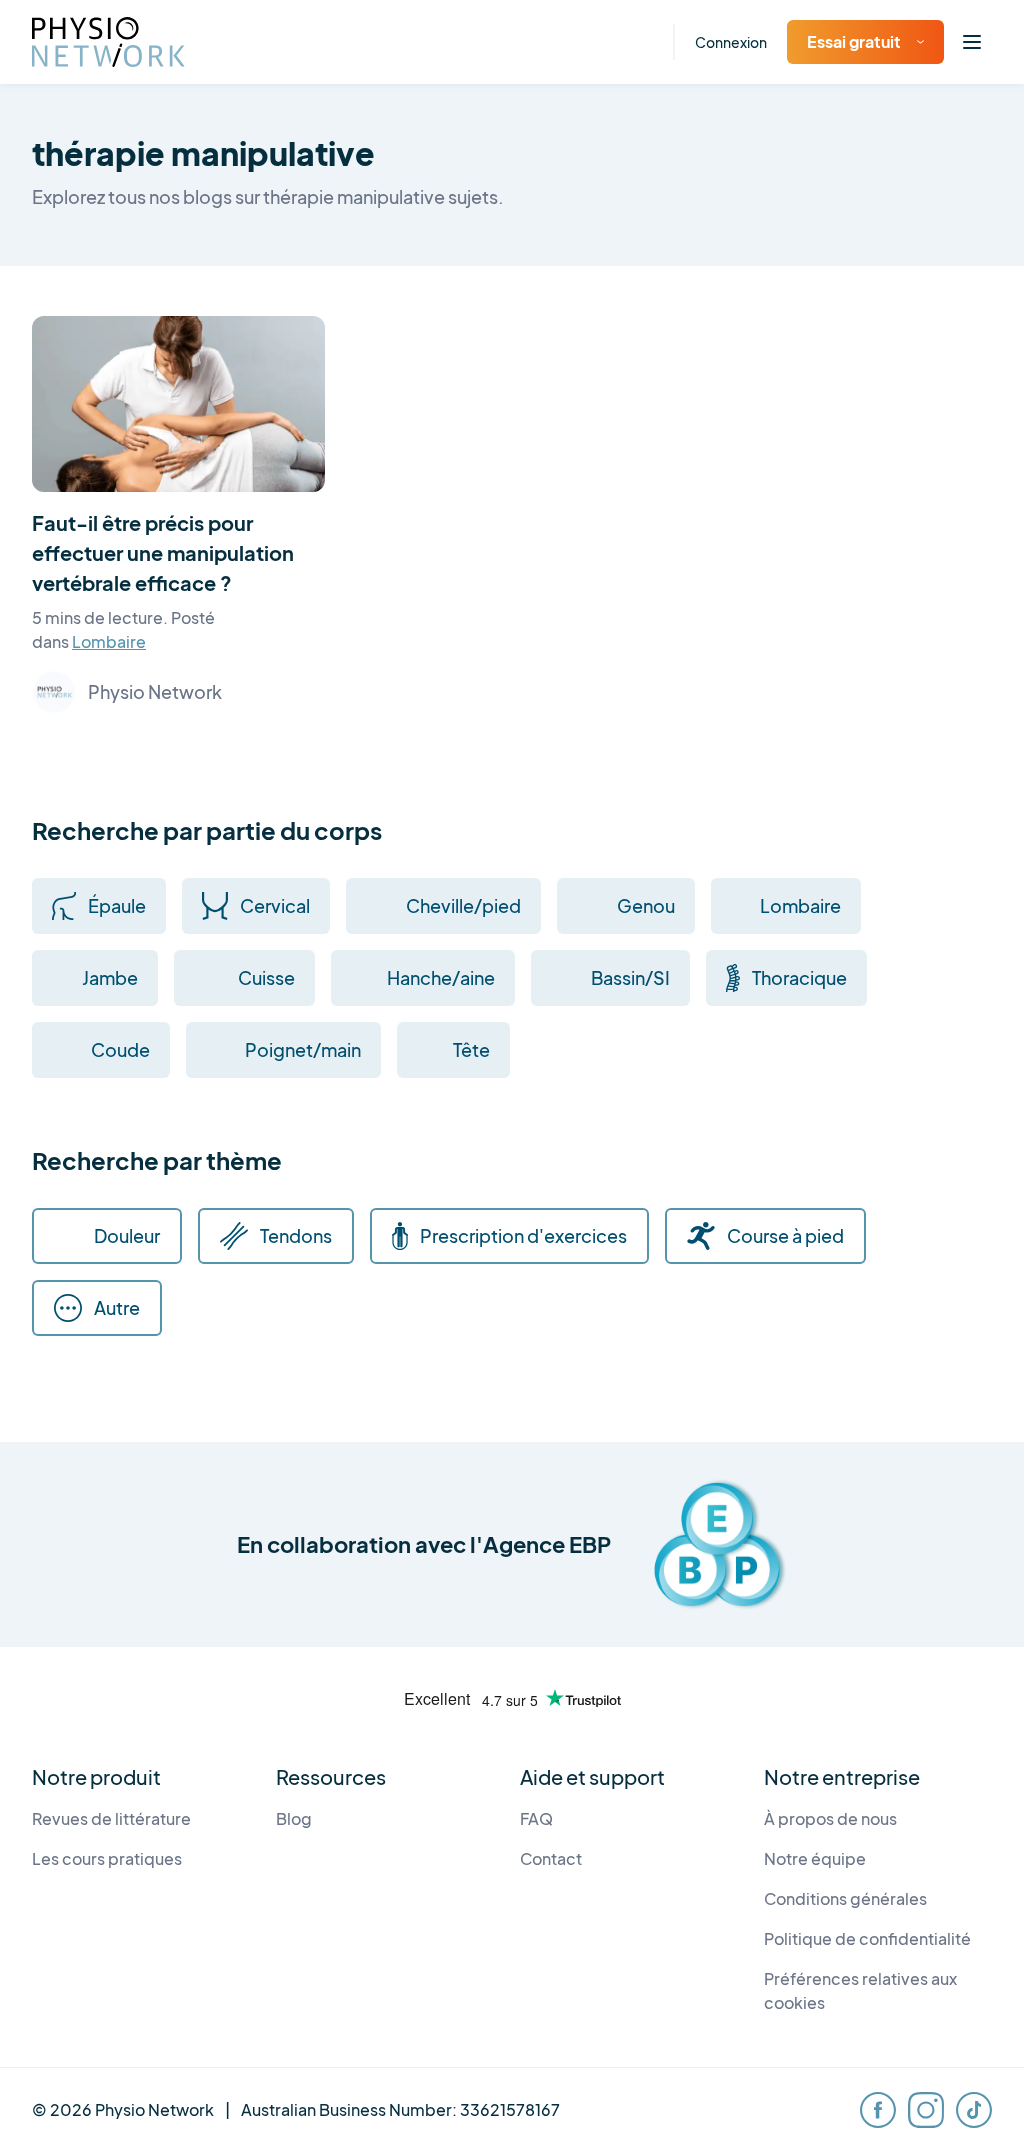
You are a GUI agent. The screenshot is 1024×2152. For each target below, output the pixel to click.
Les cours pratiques (107, 1858)
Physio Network (155, 691)
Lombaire (109, 641)
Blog (294, 1818)
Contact (551, 1858)
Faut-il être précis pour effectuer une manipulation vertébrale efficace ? (163, 552)
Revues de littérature (111, 1818)
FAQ (536, 1818)
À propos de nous (830, 1818)
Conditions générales (845, 1898)
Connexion (731, 42)
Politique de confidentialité (867, 1938)
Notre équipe (815, 1858)
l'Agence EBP (540, 1544)
